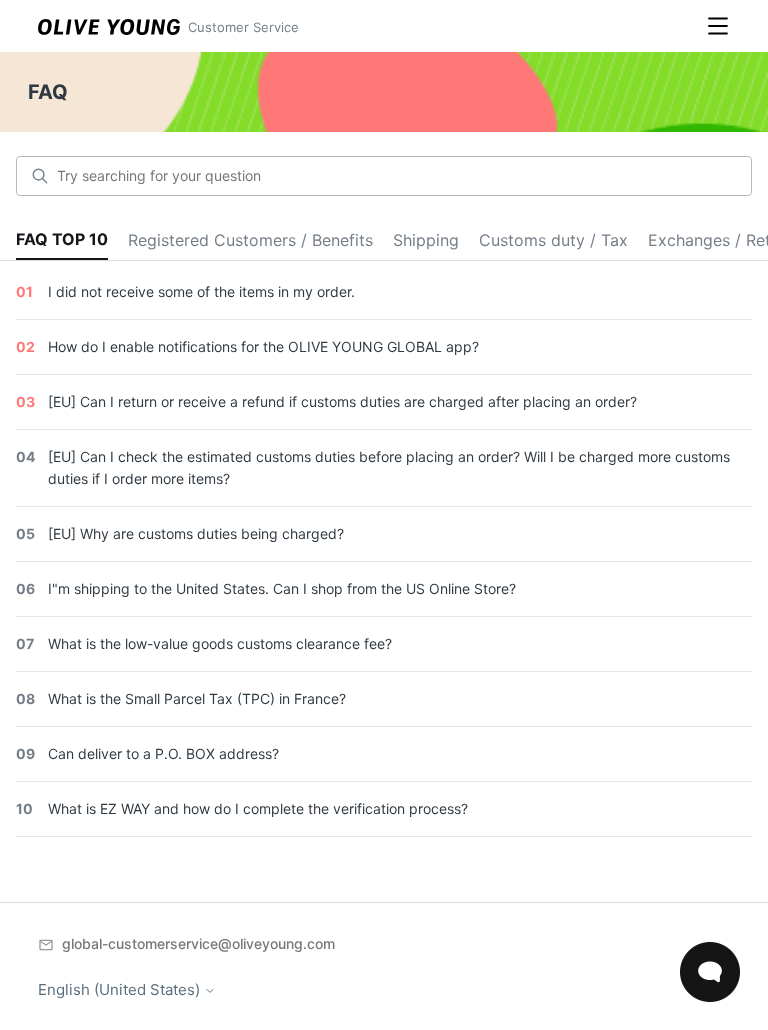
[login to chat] (710, 972)
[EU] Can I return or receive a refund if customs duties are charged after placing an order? (342, 401)
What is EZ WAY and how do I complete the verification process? (258, 808)
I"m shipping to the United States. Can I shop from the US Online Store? (282, 588)
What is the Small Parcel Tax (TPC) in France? (197, 698)
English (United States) (121, 989)
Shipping (426, 240)
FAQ (48, 92)
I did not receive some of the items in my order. (201, 291)
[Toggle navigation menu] (718, 26)
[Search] (40, 176)
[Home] (109, 26)
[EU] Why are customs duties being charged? (196, 533)
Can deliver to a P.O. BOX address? (163, 753)
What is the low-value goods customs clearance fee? (220, 643)
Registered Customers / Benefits (250, 240)
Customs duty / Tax (553, 240)
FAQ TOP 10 (62, 239)
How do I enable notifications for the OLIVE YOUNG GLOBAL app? (263, 346)
